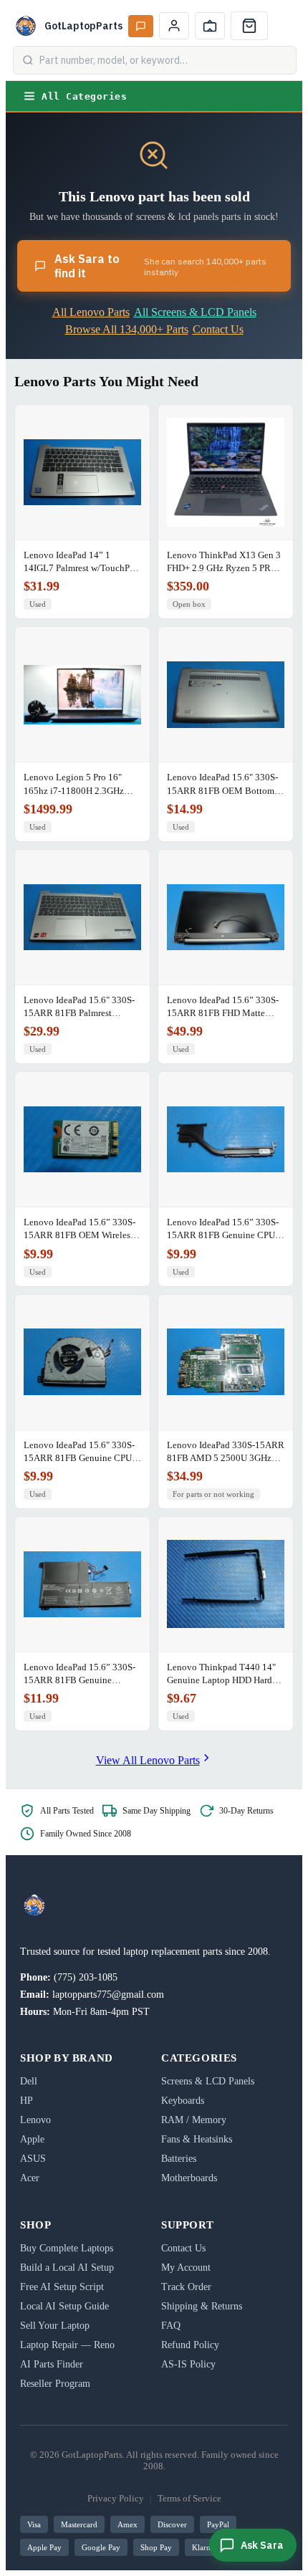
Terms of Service (189, 2498)
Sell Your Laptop (55, 2326)
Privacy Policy (116, 2498)
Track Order (186, 2287)
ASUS (33, 2159)
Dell (29, 2081)
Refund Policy (190, 2345)
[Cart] (249, 26)
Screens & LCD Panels (208, 2081)
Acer (30, 2178)
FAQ (171, 2326)
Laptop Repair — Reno (67, 2345)
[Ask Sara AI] (141, 26)
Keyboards (183, 2101)
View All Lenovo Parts (148, 1760)
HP (27, 2101)
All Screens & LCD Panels (195, 312)
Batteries (179, 2159)
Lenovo (35, 2120)
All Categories (84, 96)
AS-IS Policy (188, 2364)
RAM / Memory (194, 2120)
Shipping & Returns (202, 2306)
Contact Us (218, 329)
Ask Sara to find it (160, 266)
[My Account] (174, 26)
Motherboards (189, 2178)
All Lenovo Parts (91, 312)
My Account (186, 2268)
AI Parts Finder (52, 2364)
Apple (32, 2139)
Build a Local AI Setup (67, 2268)
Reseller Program (55, 2384)
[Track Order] (210, 26)
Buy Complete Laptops (67, 2248)
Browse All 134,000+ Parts (127, 329)
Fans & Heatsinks (197, 2139)
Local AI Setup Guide (64, 2306)
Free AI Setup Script (62, 2287)
